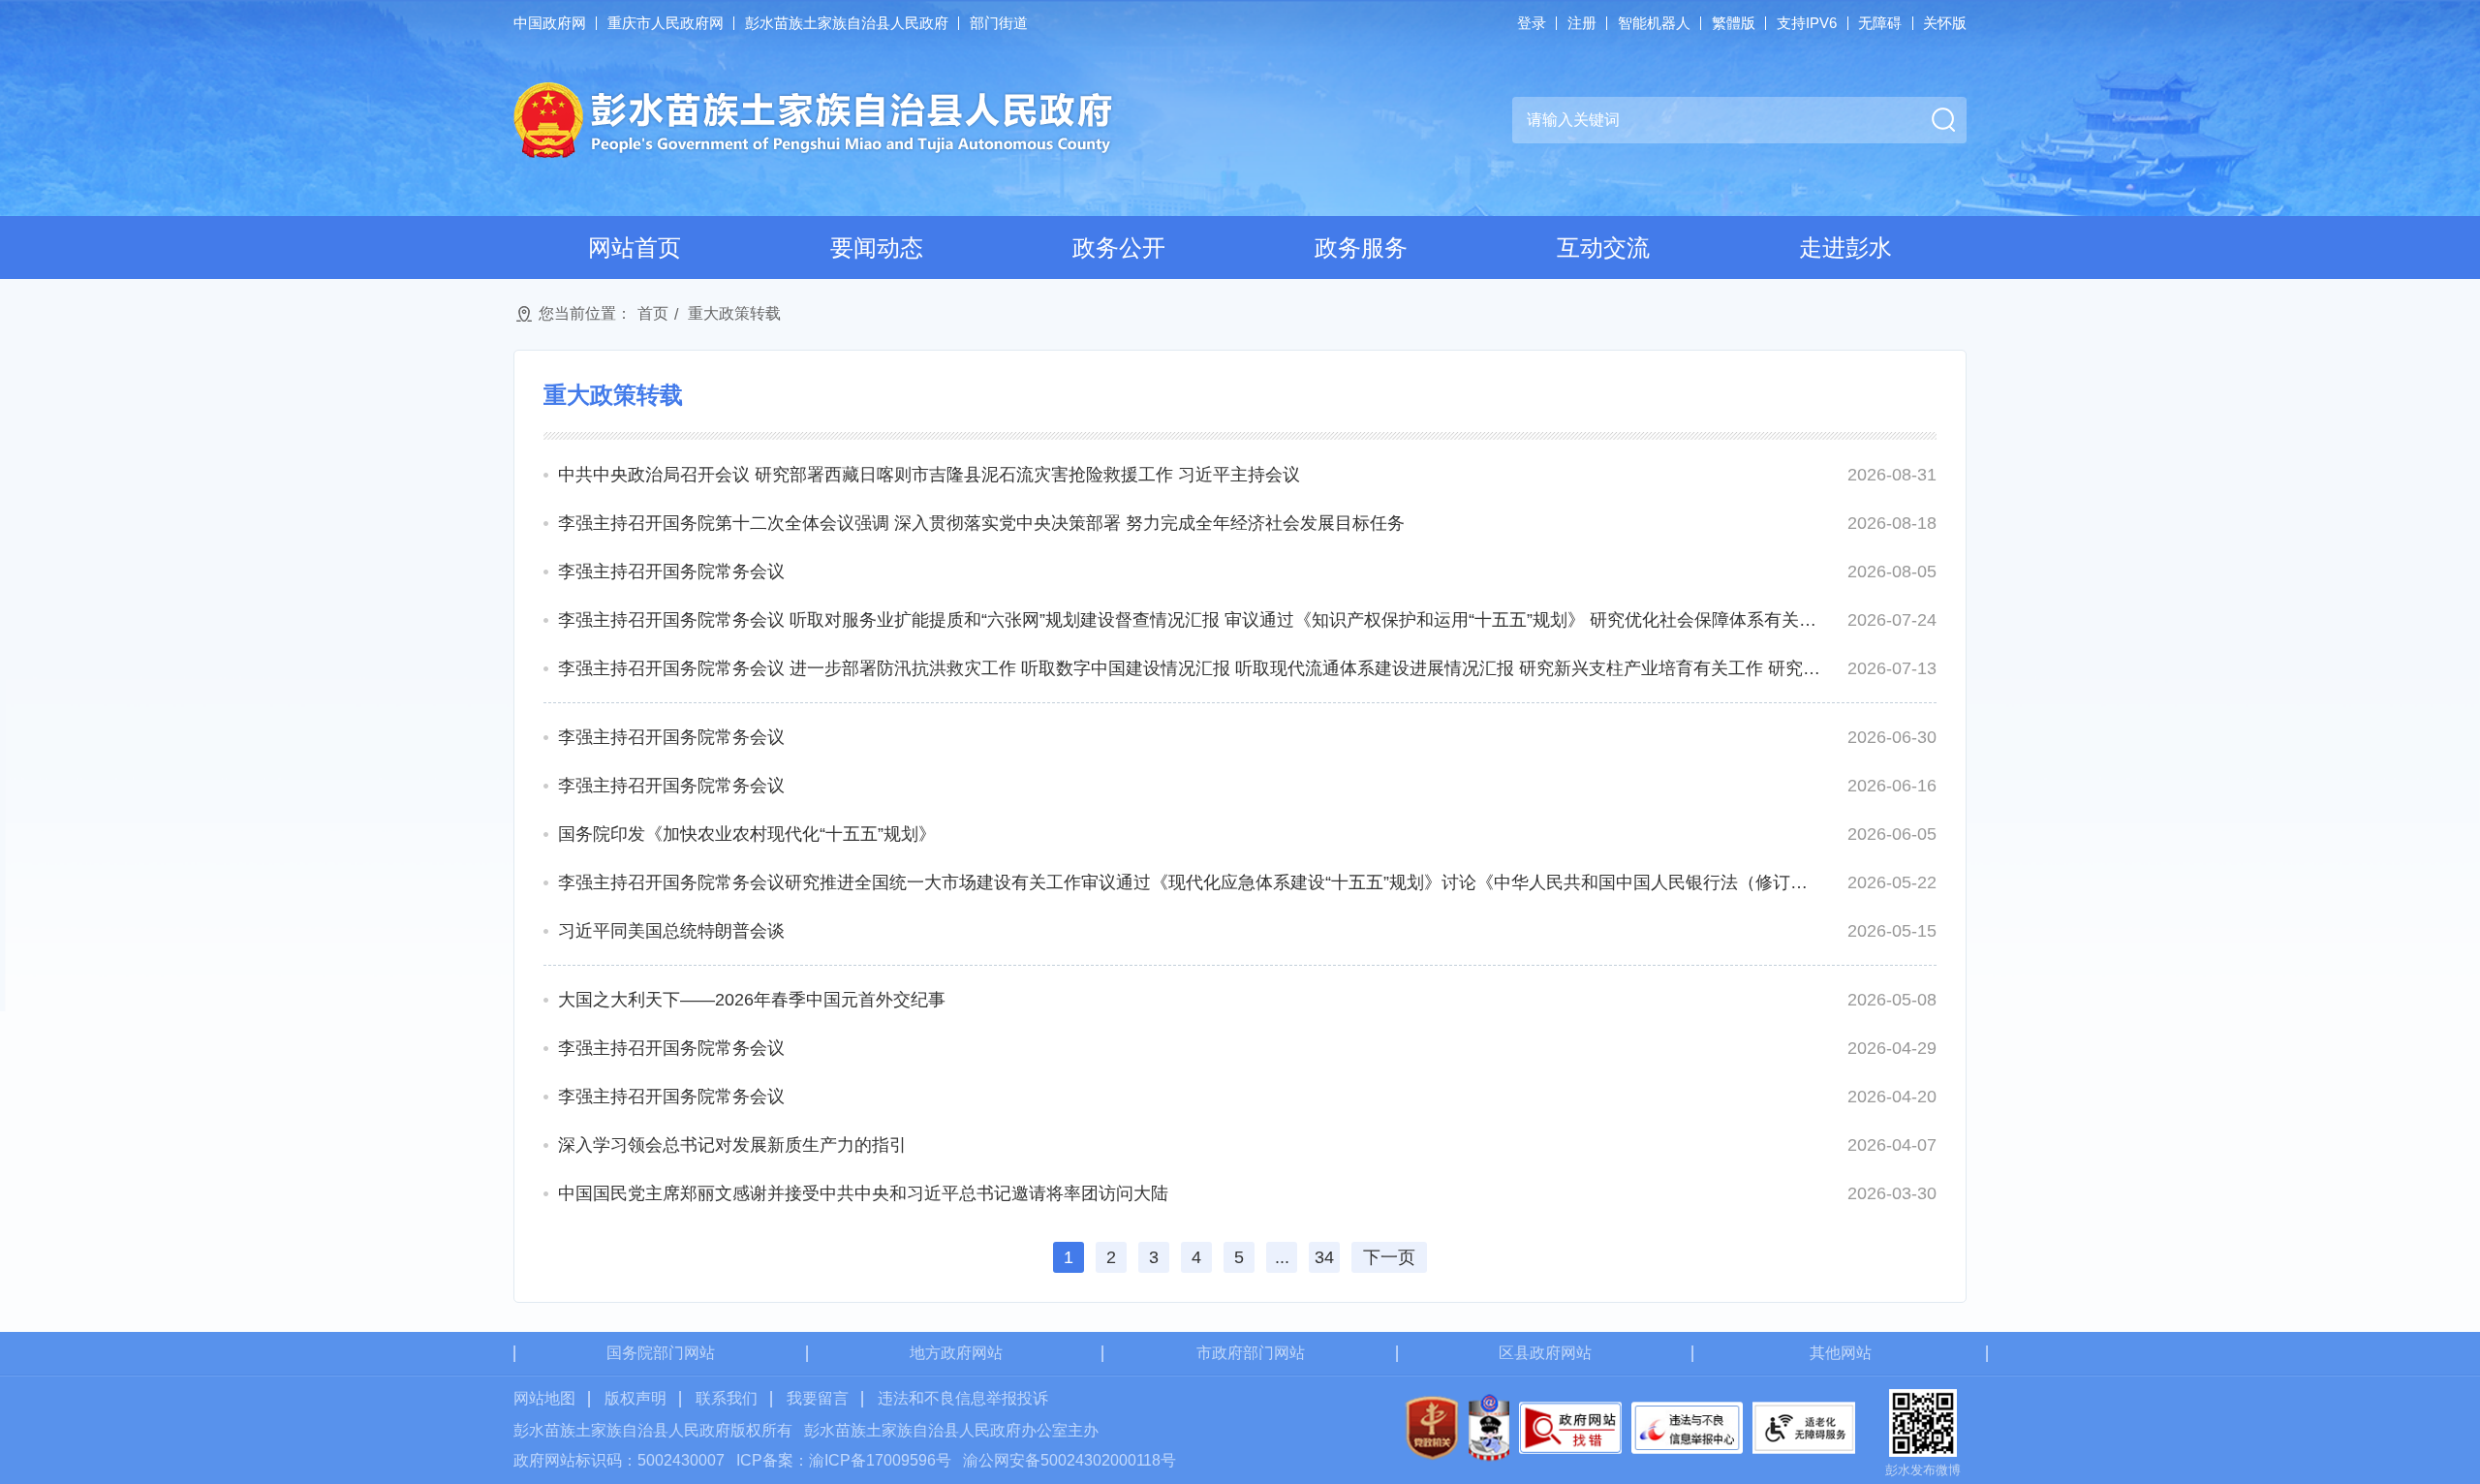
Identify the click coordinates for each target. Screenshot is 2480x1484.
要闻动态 (877, 247)
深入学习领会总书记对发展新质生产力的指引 (732, 1145)
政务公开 (1119, 247)
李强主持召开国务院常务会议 (671, 572)
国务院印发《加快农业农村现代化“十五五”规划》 (747, 834)
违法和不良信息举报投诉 (963, 1398)
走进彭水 (1845, 247)
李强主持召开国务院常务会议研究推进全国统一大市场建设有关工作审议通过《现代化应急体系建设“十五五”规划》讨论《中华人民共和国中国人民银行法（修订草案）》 (1190, 882)
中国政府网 (550, 23)
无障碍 (1880, 23)
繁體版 (1734, 23)
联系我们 (727, 1398)
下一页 (1389, 1257)
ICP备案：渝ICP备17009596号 (844, 1460)
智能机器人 (1654, 23)
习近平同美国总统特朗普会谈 (671, 931)
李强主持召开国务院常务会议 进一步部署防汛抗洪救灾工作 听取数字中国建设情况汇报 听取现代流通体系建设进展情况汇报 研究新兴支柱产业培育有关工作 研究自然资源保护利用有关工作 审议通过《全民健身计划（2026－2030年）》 (1190, 668)
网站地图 (544, 1398)
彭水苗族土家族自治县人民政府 (847, 23)
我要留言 (818, 1398)
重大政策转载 (734, 313)
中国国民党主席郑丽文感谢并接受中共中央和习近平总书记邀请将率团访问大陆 (863, 1193)
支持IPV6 (1807, 23)
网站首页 (635, 247)
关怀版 (1945, 23)
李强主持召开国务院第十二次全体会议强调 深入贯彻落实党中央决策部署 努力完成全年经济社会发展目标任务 (981, 523)
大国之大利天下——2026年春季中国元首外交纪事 (752, 1000)
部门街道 (999, 23)
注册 (1582, 23)
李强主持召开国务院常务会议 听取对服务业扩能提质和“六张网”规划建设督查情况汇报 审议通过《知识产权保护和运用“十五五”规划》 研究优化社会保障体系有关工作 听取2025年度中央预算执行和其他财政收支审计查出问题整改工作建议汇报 (1190, 620)
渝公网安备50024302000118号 (1069, 1460)
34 (1324, 1257)
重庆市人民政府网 (666, 23)
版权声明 (635, 1398)
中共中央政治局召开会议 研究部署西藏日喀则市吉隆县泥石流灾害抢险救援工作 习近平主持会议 (929, 475)
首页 (653, 313)
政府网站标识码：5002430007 (619, 1460)
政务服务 (1361, 247)
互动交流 (1603, 247)
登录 (1532, 23)
